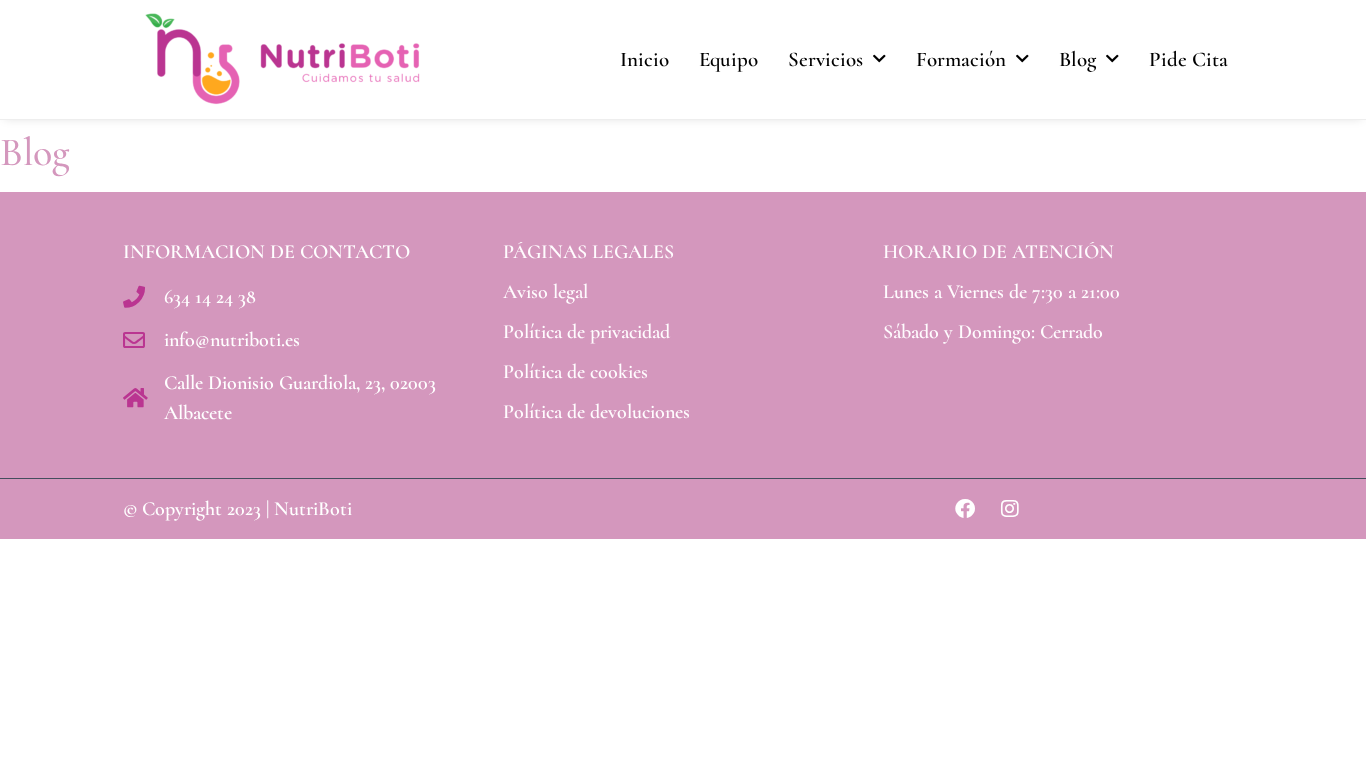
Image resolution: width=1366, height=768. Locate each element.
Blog (1077, 59)
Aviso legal (545, 292)
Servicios (825, 59)
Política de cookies (575, 372)
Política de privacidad (586, 332)
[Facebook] (965, 509)
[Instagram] (1010, 509)
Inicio (644, 59)
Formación (961, 59)
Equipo (728, 59)
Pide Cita (1188, 59)
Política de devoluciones (596, 412)
